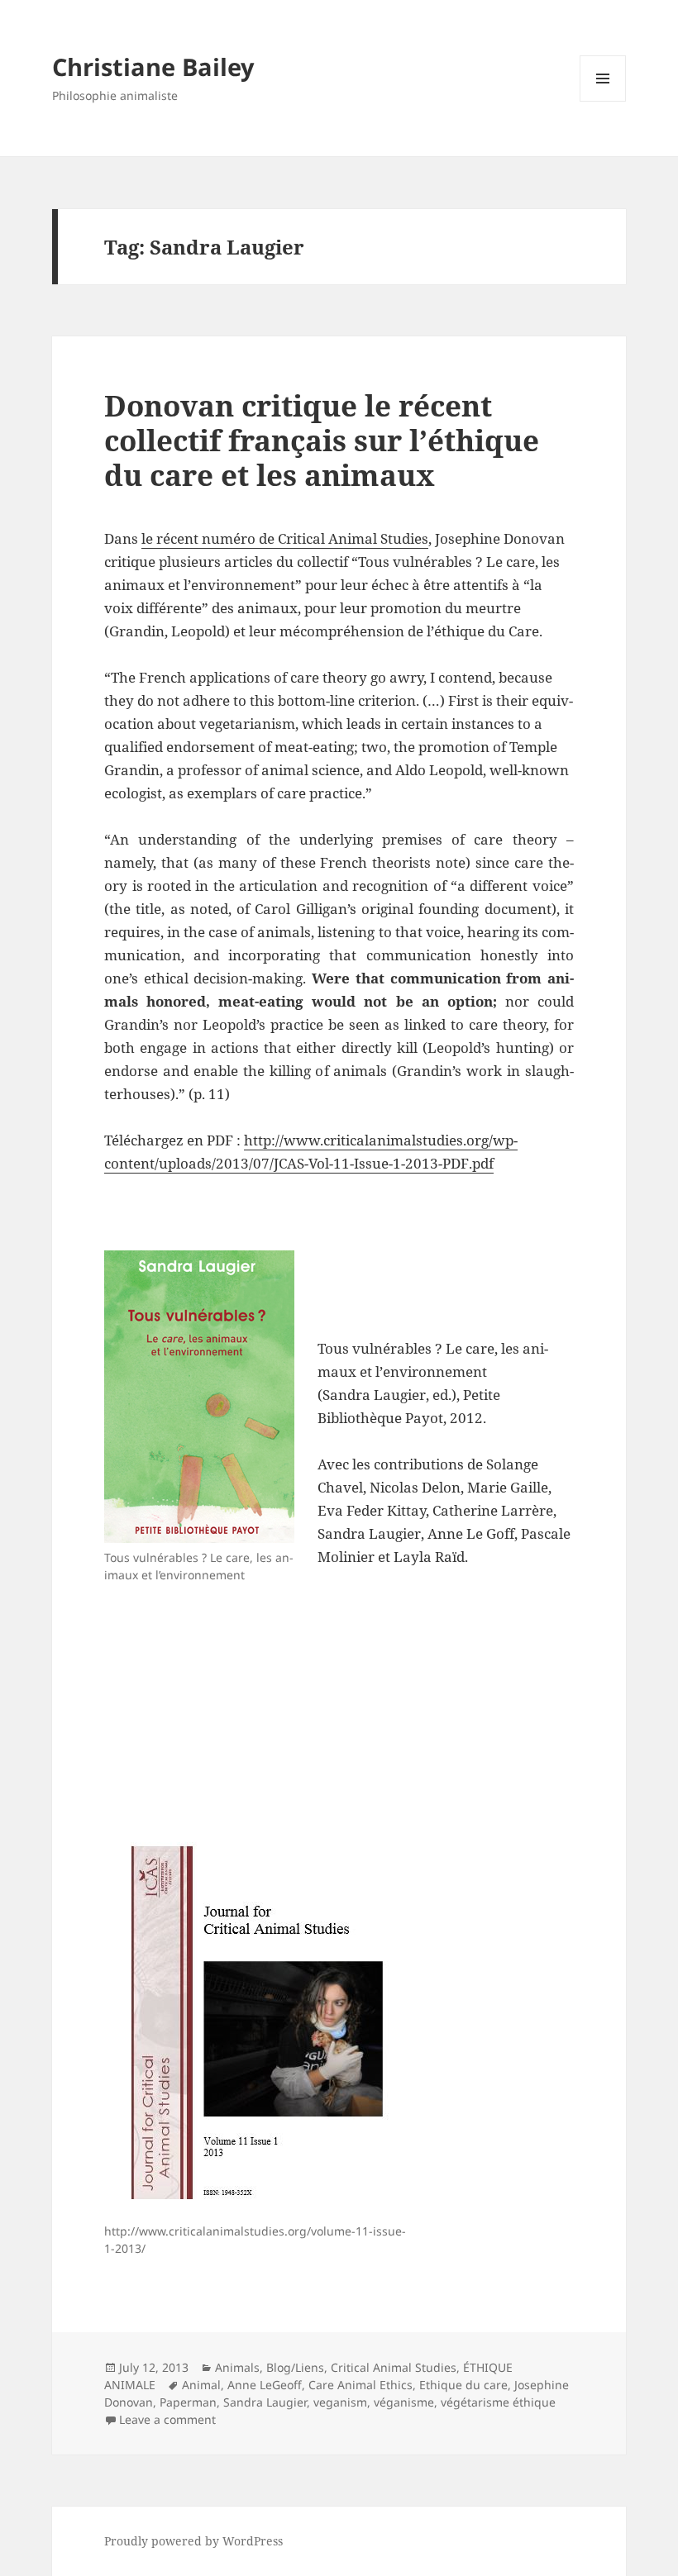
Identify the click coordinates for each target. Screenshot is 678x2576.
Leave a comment (167, 2419)
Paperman (188, 2402)
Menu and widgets (603, 101)
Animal (201, 2385)
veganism (340, 2402)
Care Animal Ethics (360, 2385)
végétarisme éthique (498, 2402)
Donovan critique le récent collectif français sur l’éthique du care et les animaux (322, 440)
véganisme (404, 2402)
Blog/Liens (295, 2367)
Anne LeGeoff (265, 2385)
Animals (237, 2367)
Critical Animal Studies (394, 2367)
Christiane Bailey (153, 67)
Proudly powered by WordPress (193, 2541)
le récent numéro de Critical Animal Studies (285, 538)
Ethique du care (463, 2385)
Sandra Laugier (265, 2402)
